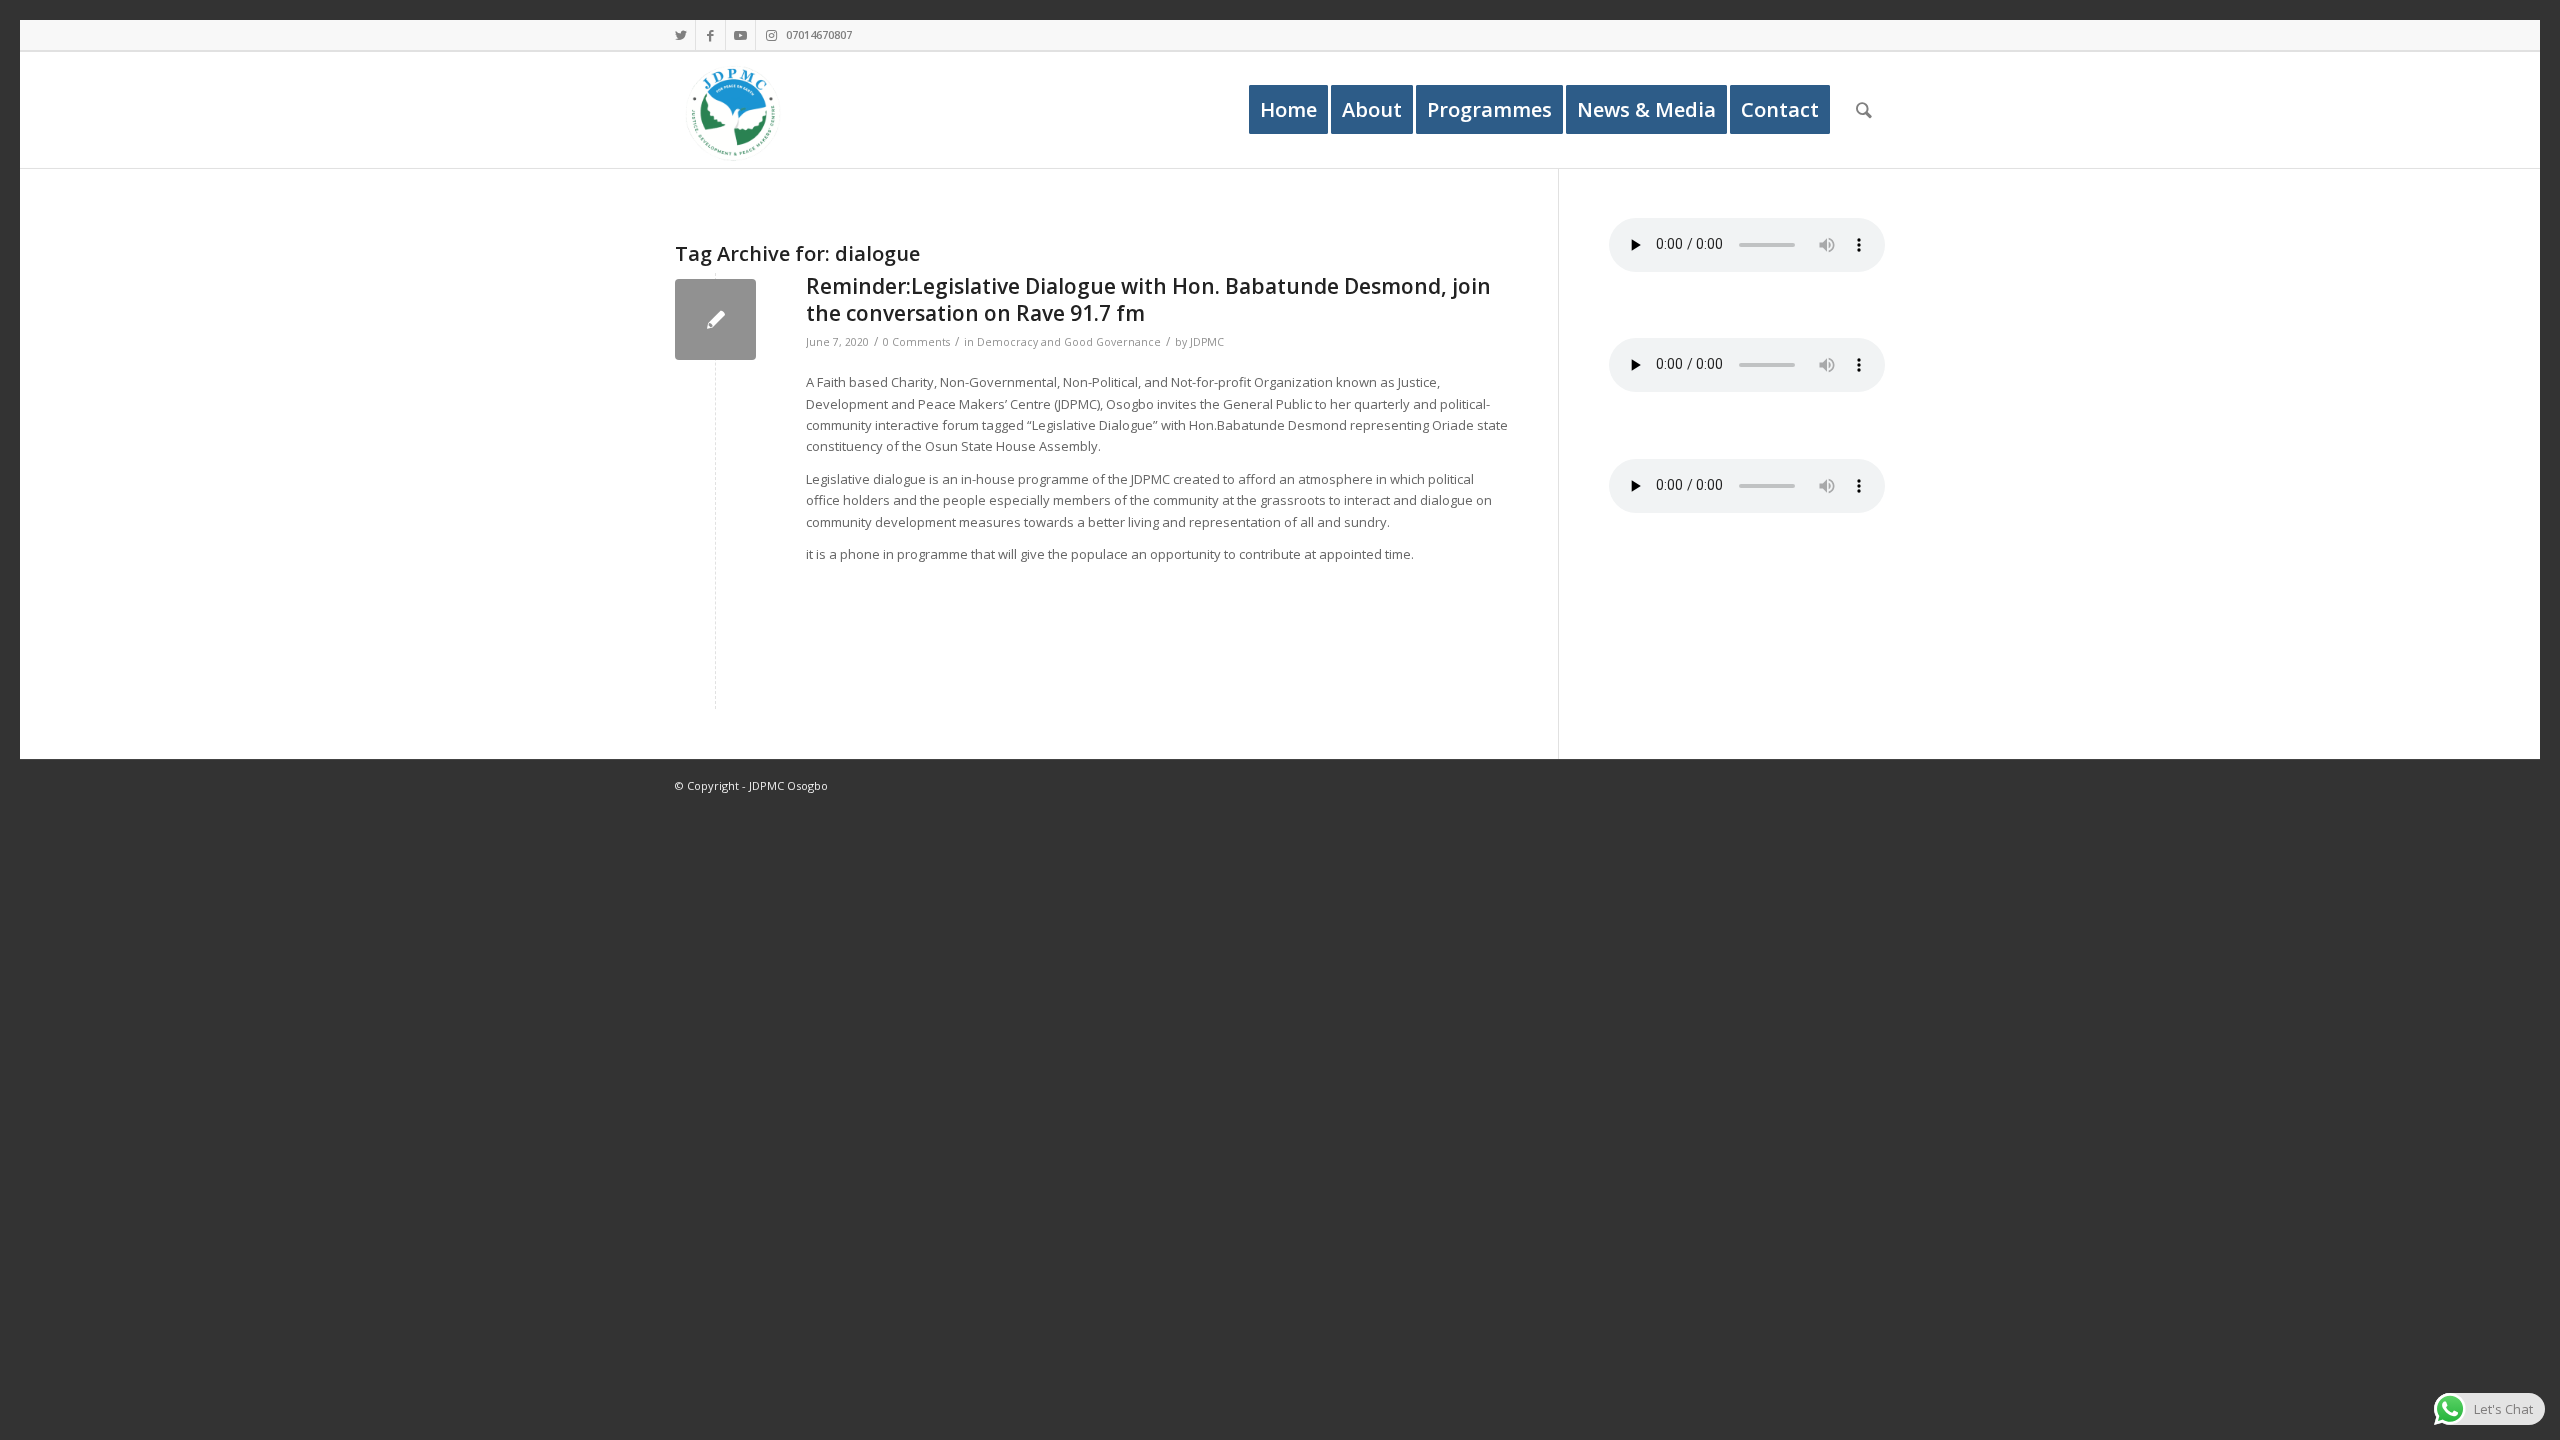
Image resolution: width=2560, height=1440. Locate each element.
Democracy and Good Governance (1069, 342)
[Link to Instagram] (771, 35)
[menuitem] (1288, 110)
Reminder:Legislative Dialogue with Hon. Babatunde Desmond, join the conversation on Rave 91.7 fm (1148, 299)
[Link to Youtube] (740, 35)
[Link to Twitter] (680, 35)
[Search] (1864, 110)
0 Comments (916, 342)
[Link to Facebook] (710, 35)
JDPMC (1207, 342)
